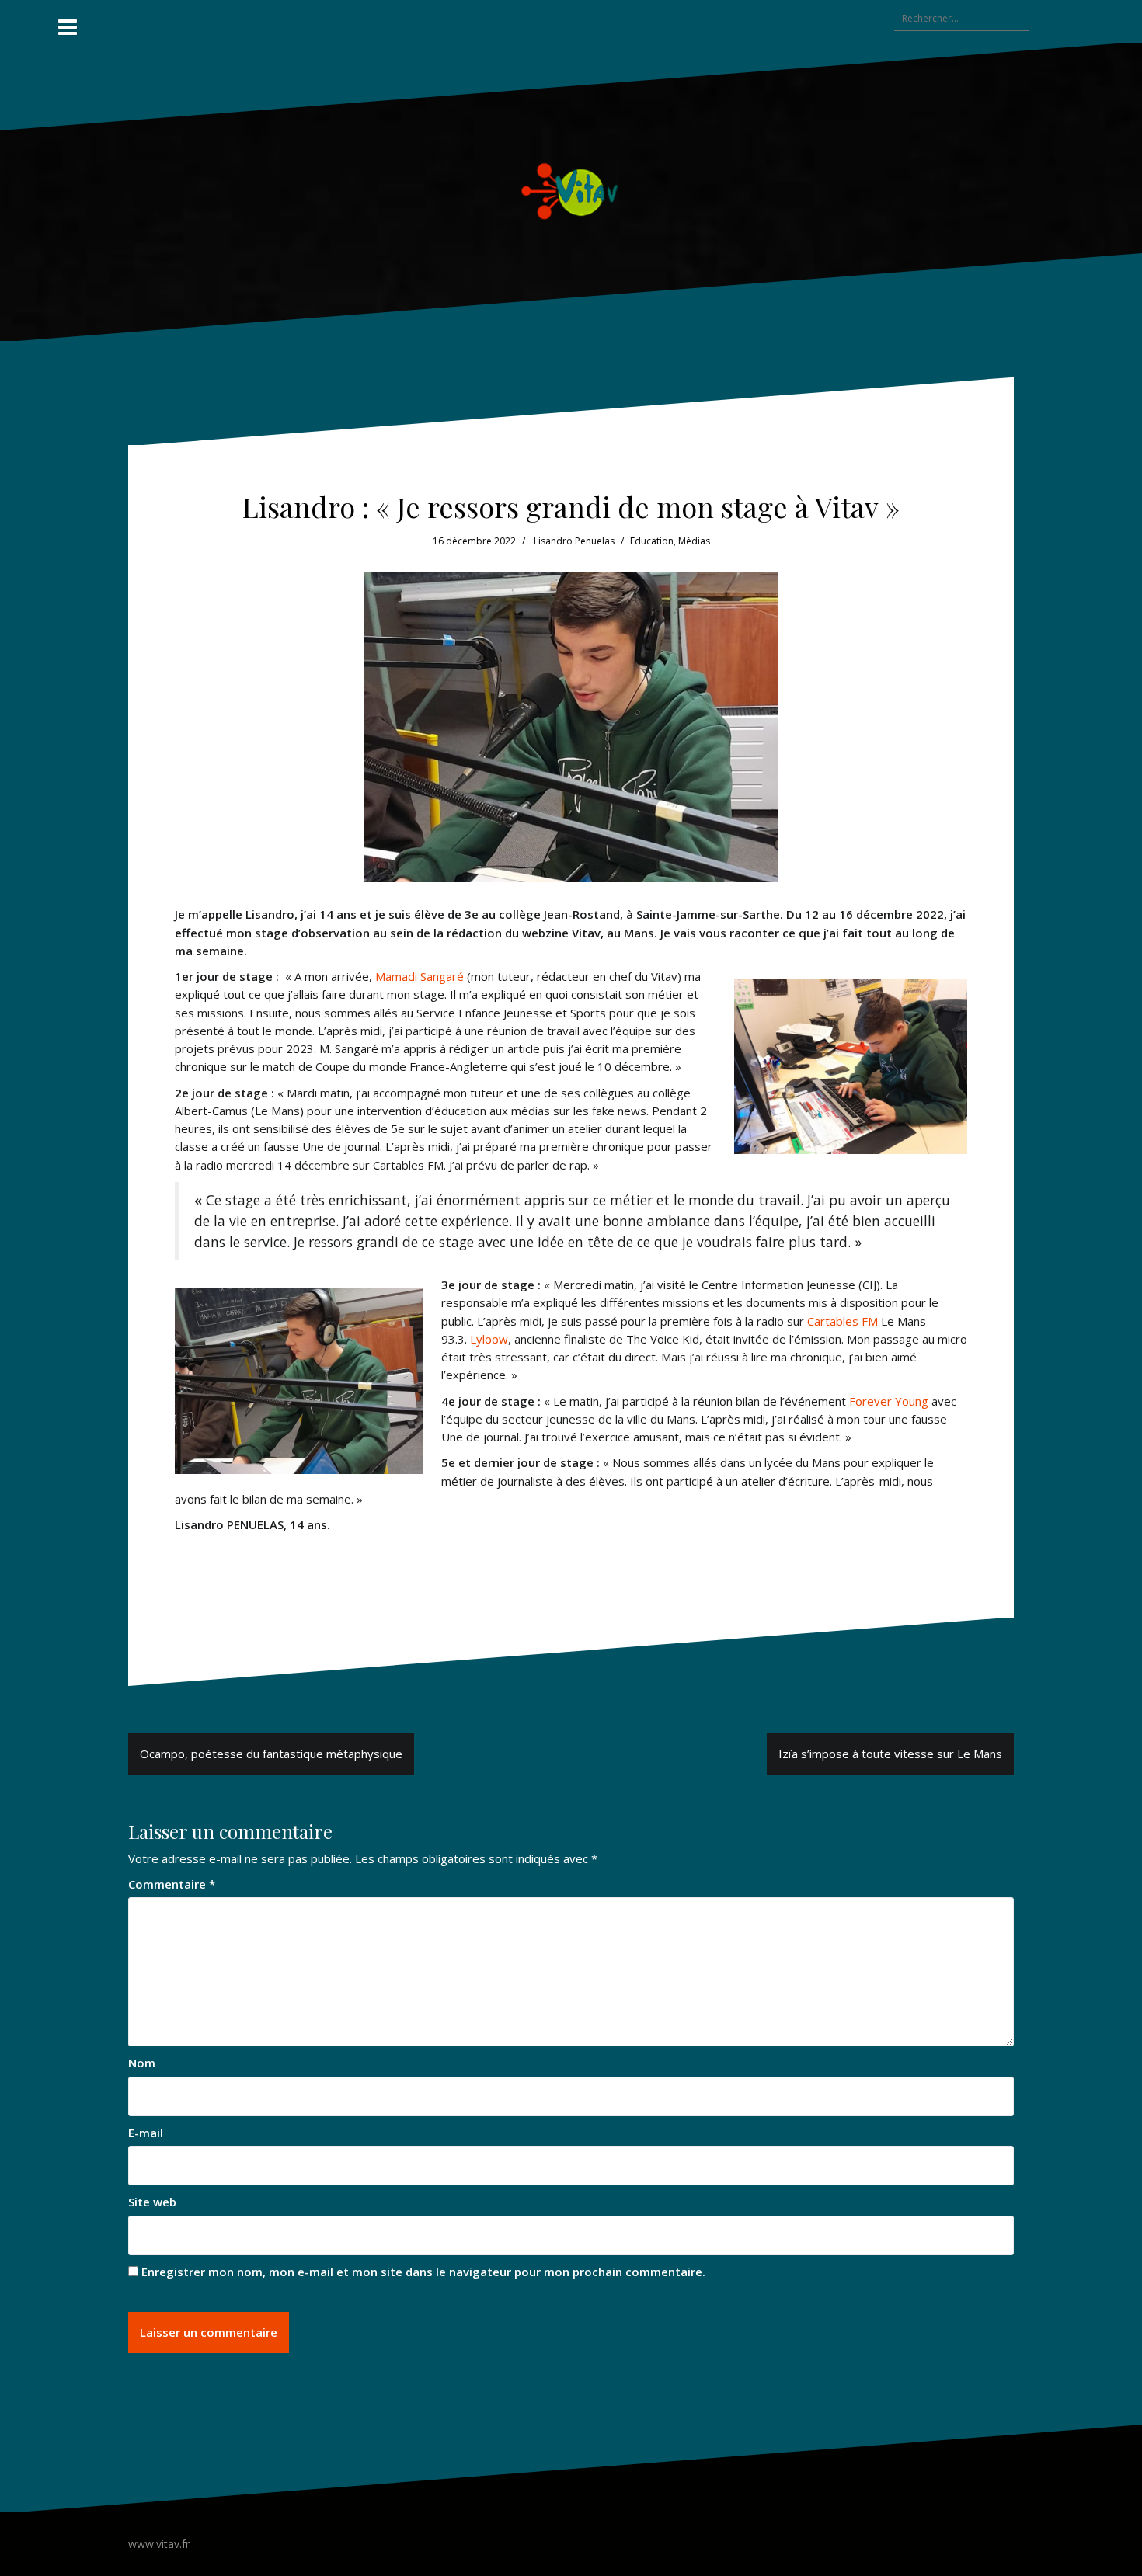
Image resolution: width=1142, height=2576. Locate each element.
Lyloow (489, 1339)
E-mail (146, 2133)
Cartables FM (843, 1321)
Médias (694, 541)
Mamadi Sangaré (420, 976)
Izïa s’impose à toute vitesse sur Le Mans (890, 1754)
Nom (142, 2063)
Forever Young (889, 1401)
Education (652, 541)
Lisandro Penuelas (574, 541)
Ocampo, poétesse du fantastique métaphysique (271, 1754)
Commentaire (172, 1884)
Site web (152, 2202)
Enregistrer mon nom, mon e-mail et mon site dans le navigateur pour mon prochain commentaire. (423, 2272)
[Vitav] (571, 191)
